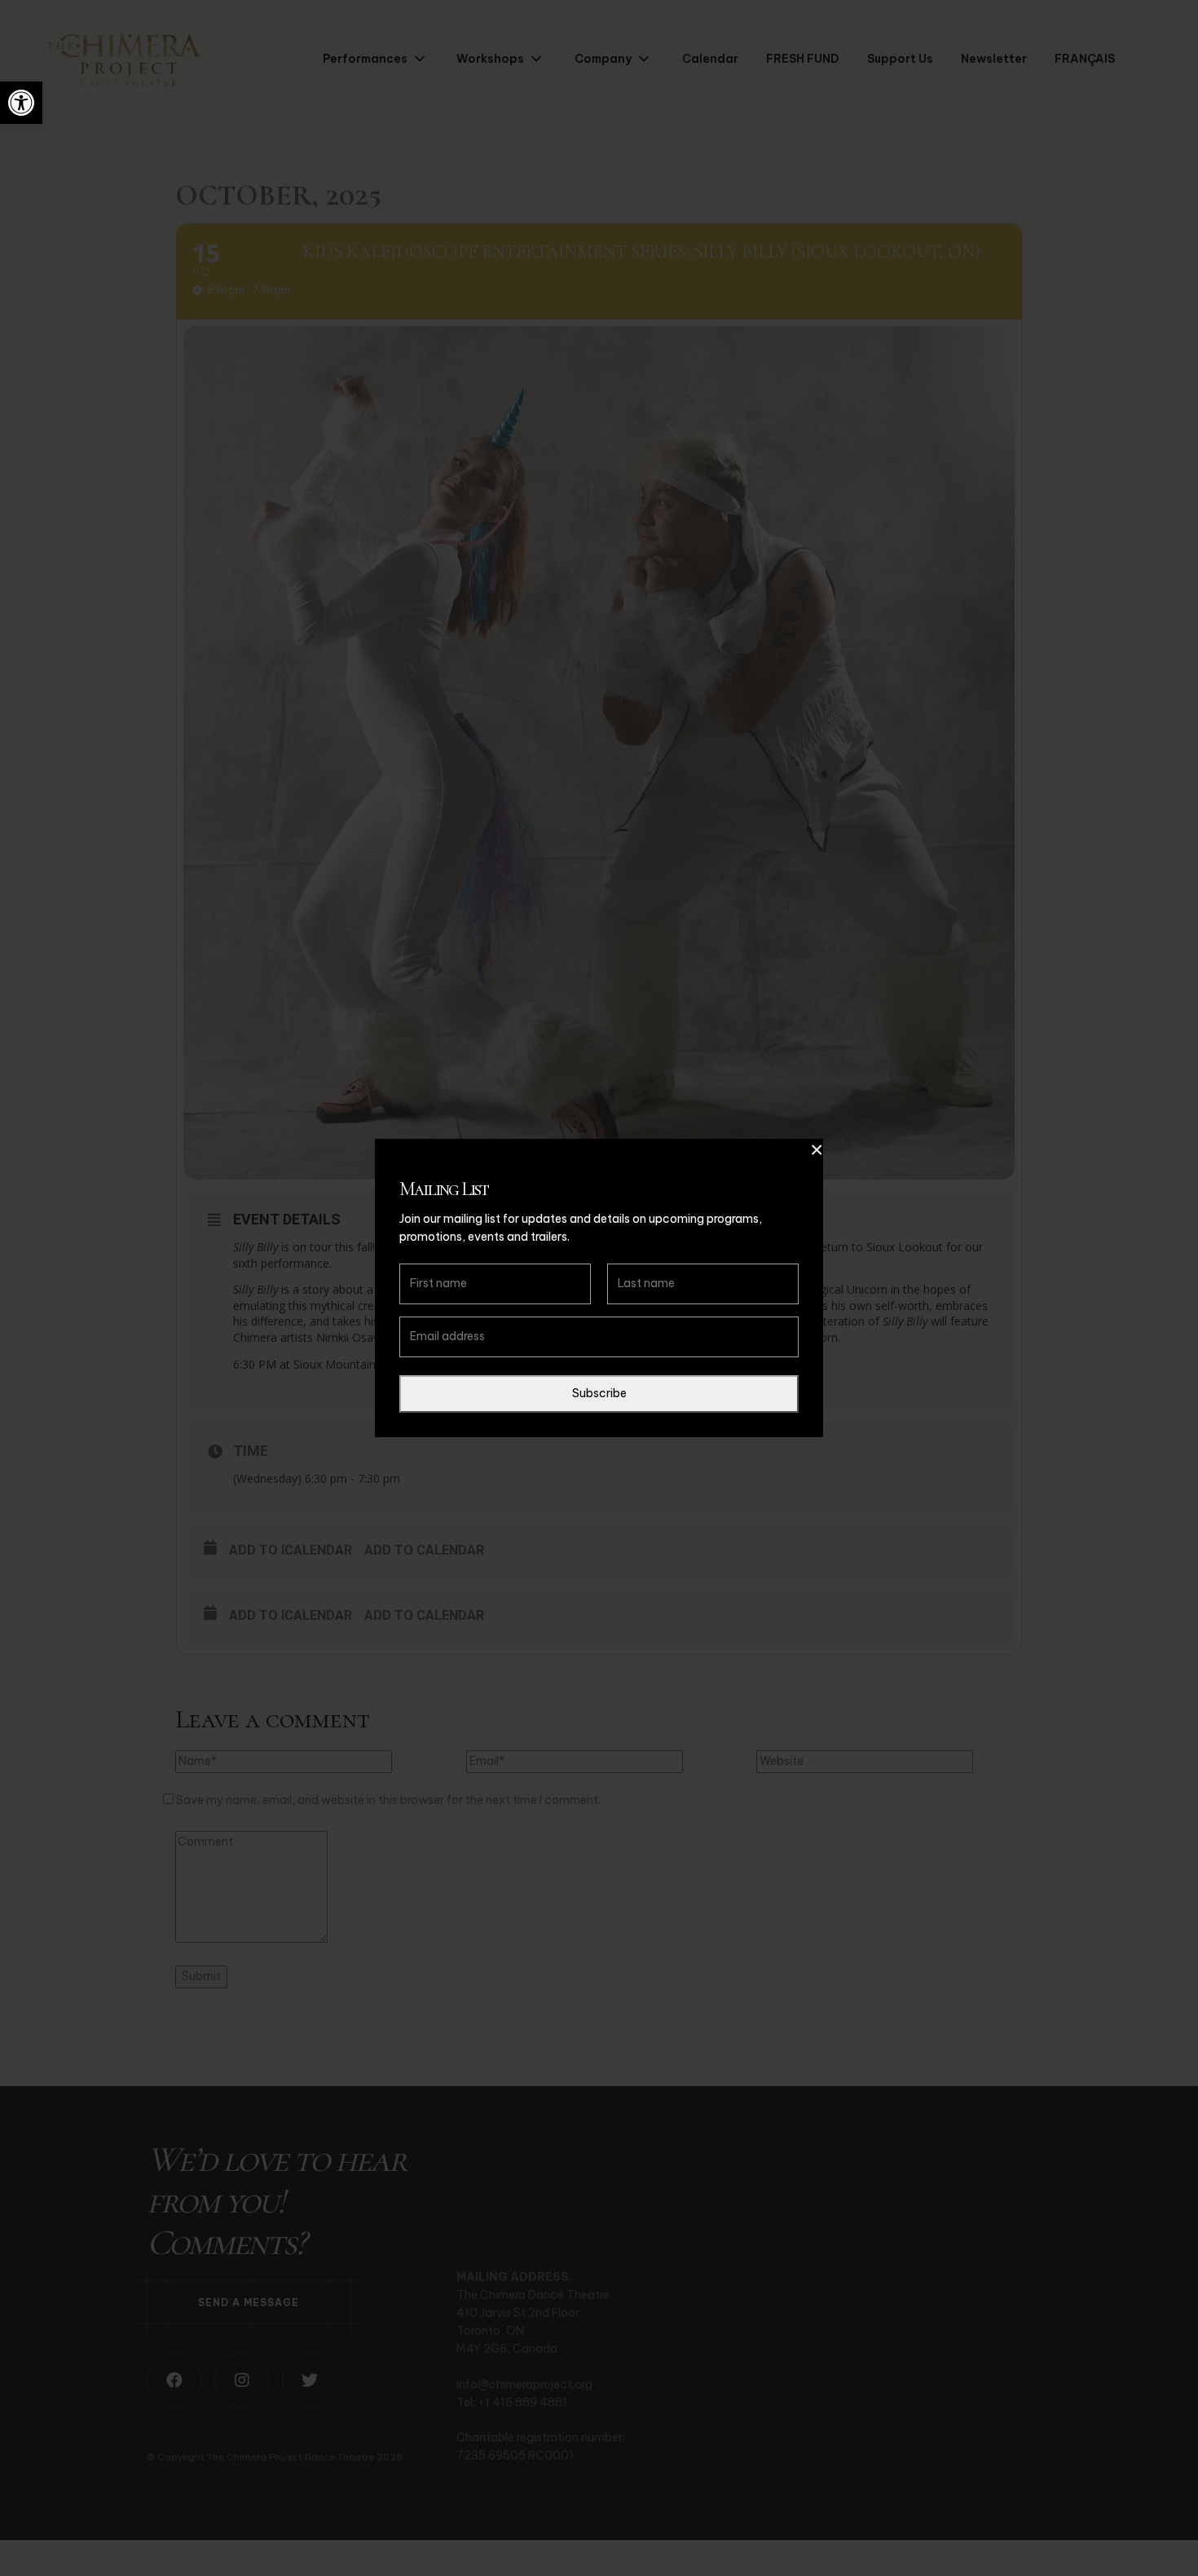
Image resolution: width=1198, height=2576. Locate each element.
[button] (21, 103)
